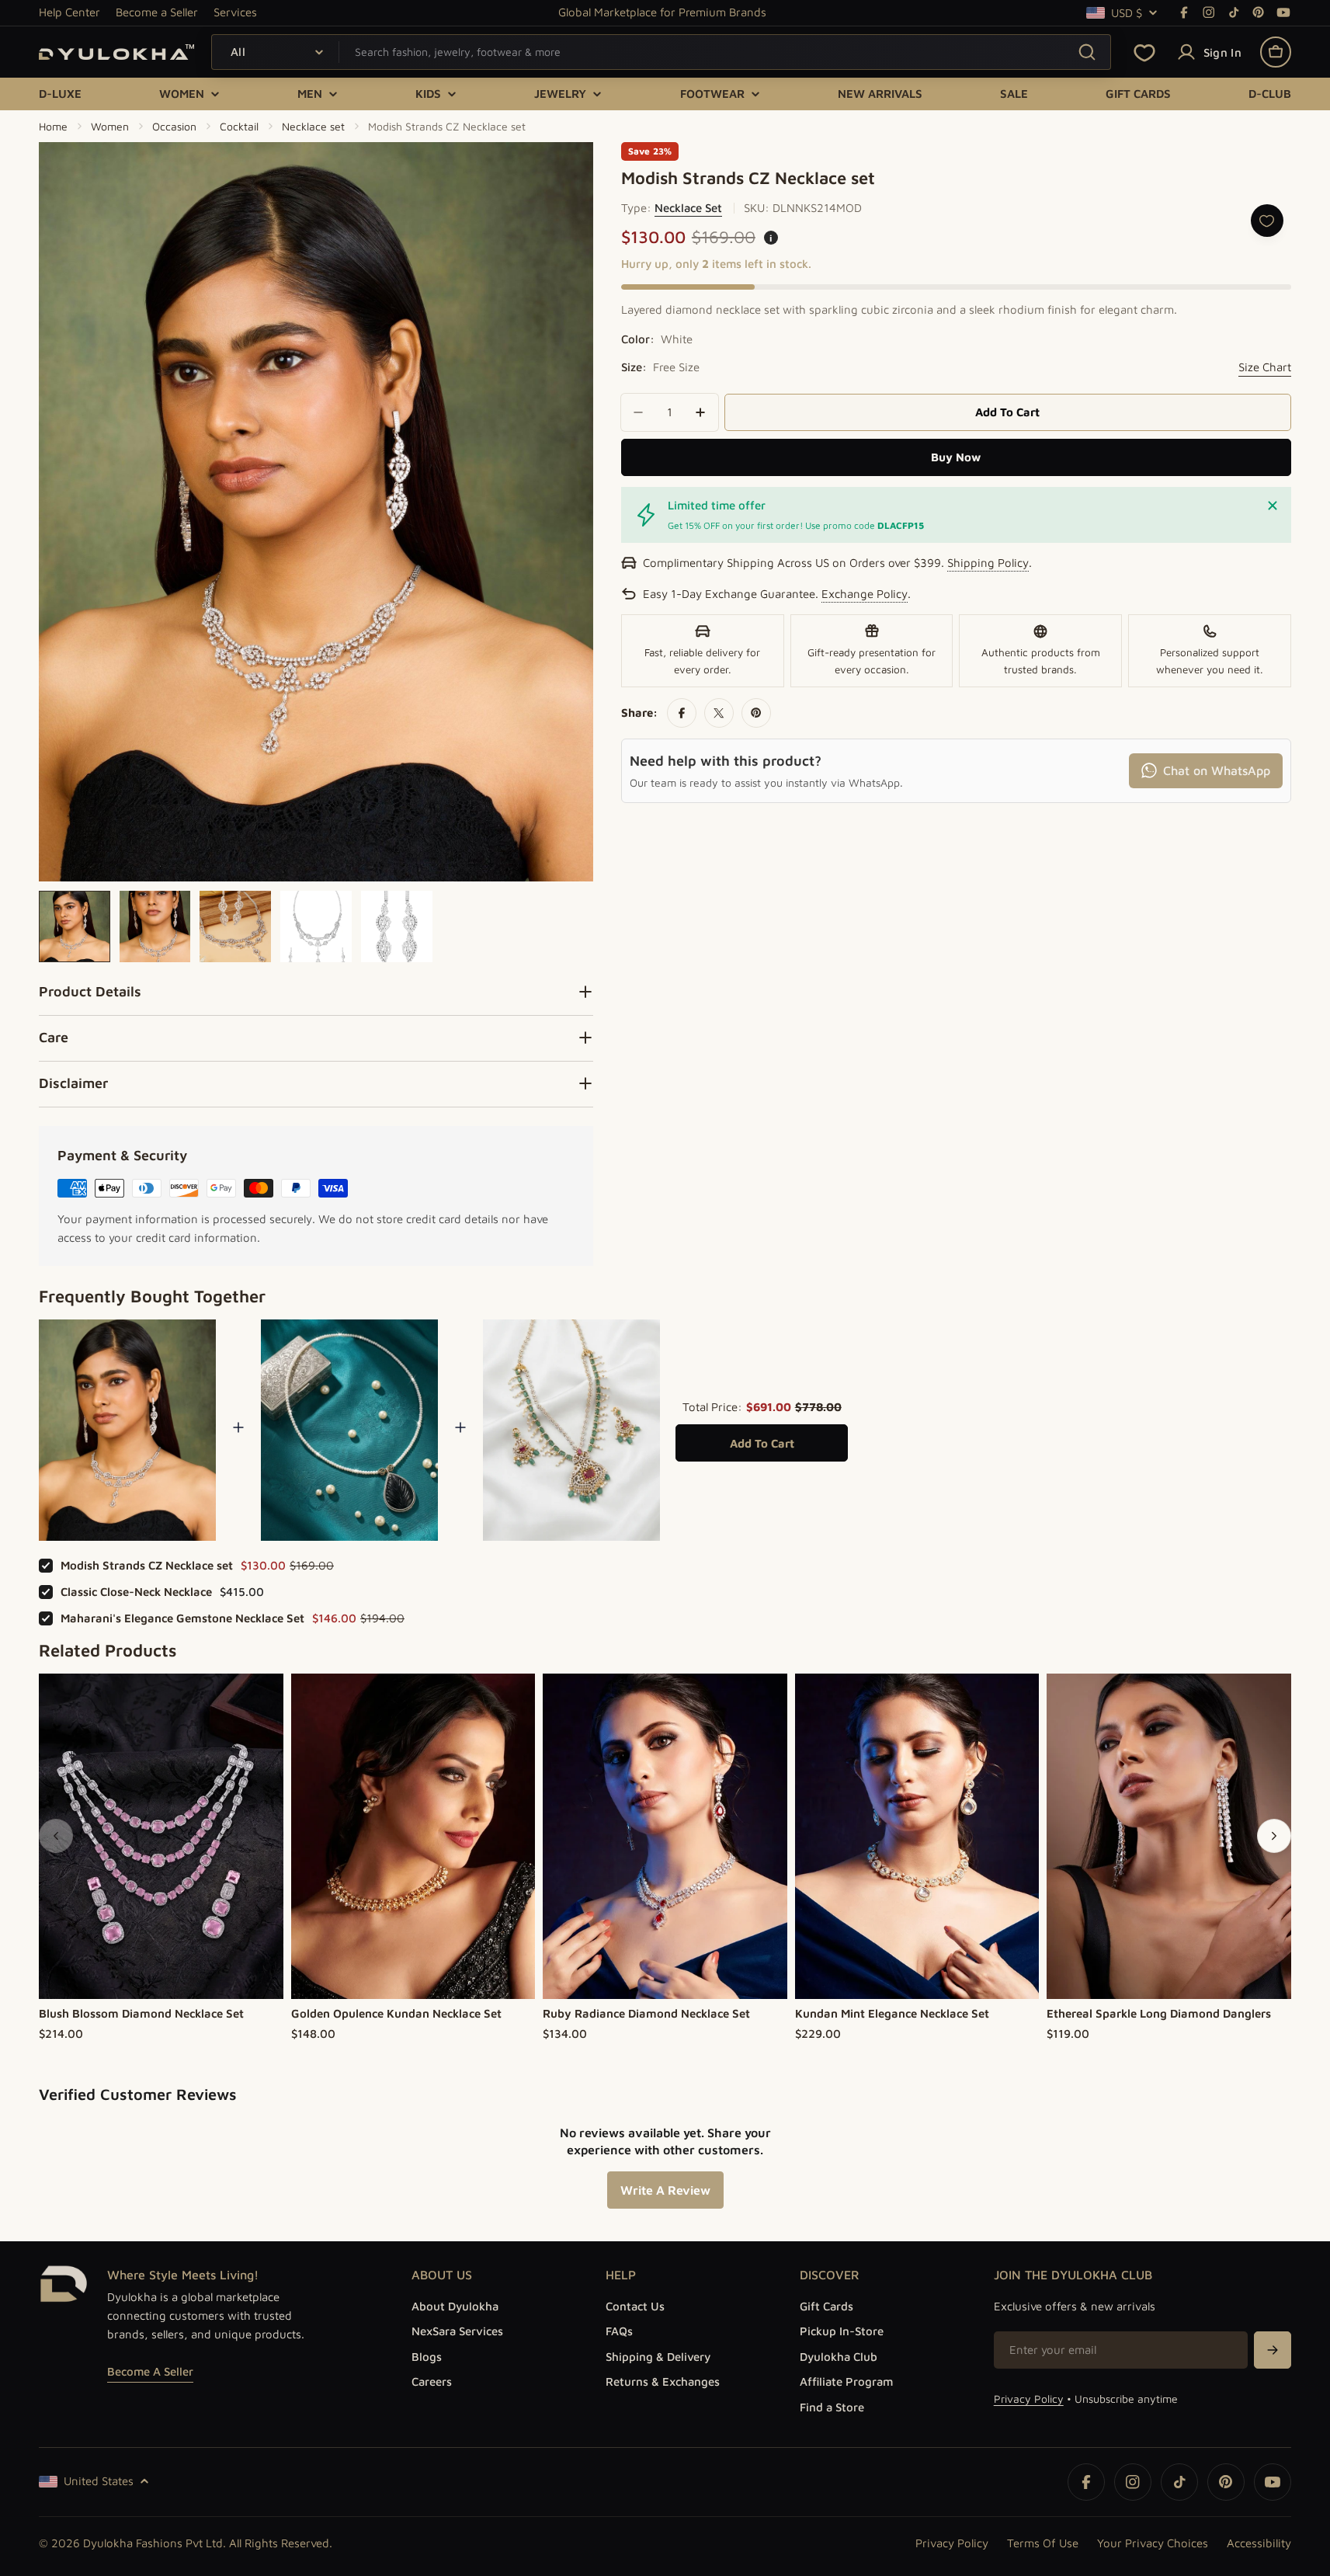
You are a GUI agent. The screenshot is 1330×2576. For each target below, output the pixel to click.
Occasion (174, 126)
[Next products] (1274, 1836)
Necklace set (313, 126)
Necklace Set (688, 208)
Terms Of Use (1043, 2543)
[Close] (1273, 506)
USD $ (1127, 13)
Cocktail (239, 126)
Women (110, 126)
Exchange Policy (865, 594)
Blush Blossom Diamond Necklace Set (141, 2013)
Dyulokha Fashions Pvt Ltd (153, 2543)
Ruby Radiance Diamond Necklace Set (646, 2013)
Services (235, 12)
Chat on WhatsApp (1217, 770)
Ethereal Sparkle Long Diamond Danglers (1159, 2013)
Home (53, 126)
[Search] (1087, 52)
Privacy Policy (1029, 2399)
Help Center (69, 12)
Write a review (665, 2190)
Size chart (1265, 367)
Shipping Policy (988, 563)
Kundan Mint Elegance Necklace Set (892, 2013)
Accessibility (1259, 2543)
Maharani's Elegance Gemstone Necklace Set (182, 1618)
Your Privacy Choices (1153, 2543)
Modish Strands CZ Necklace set (147, 1565)
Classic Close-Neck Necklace (136, 1592)
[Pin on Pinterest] (756, 713)
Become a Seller (157, 12)
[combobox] (661, 52)
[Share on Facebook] (682, 713)
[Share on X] (719, 713)
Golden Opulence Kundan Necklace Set (396, 2013)
